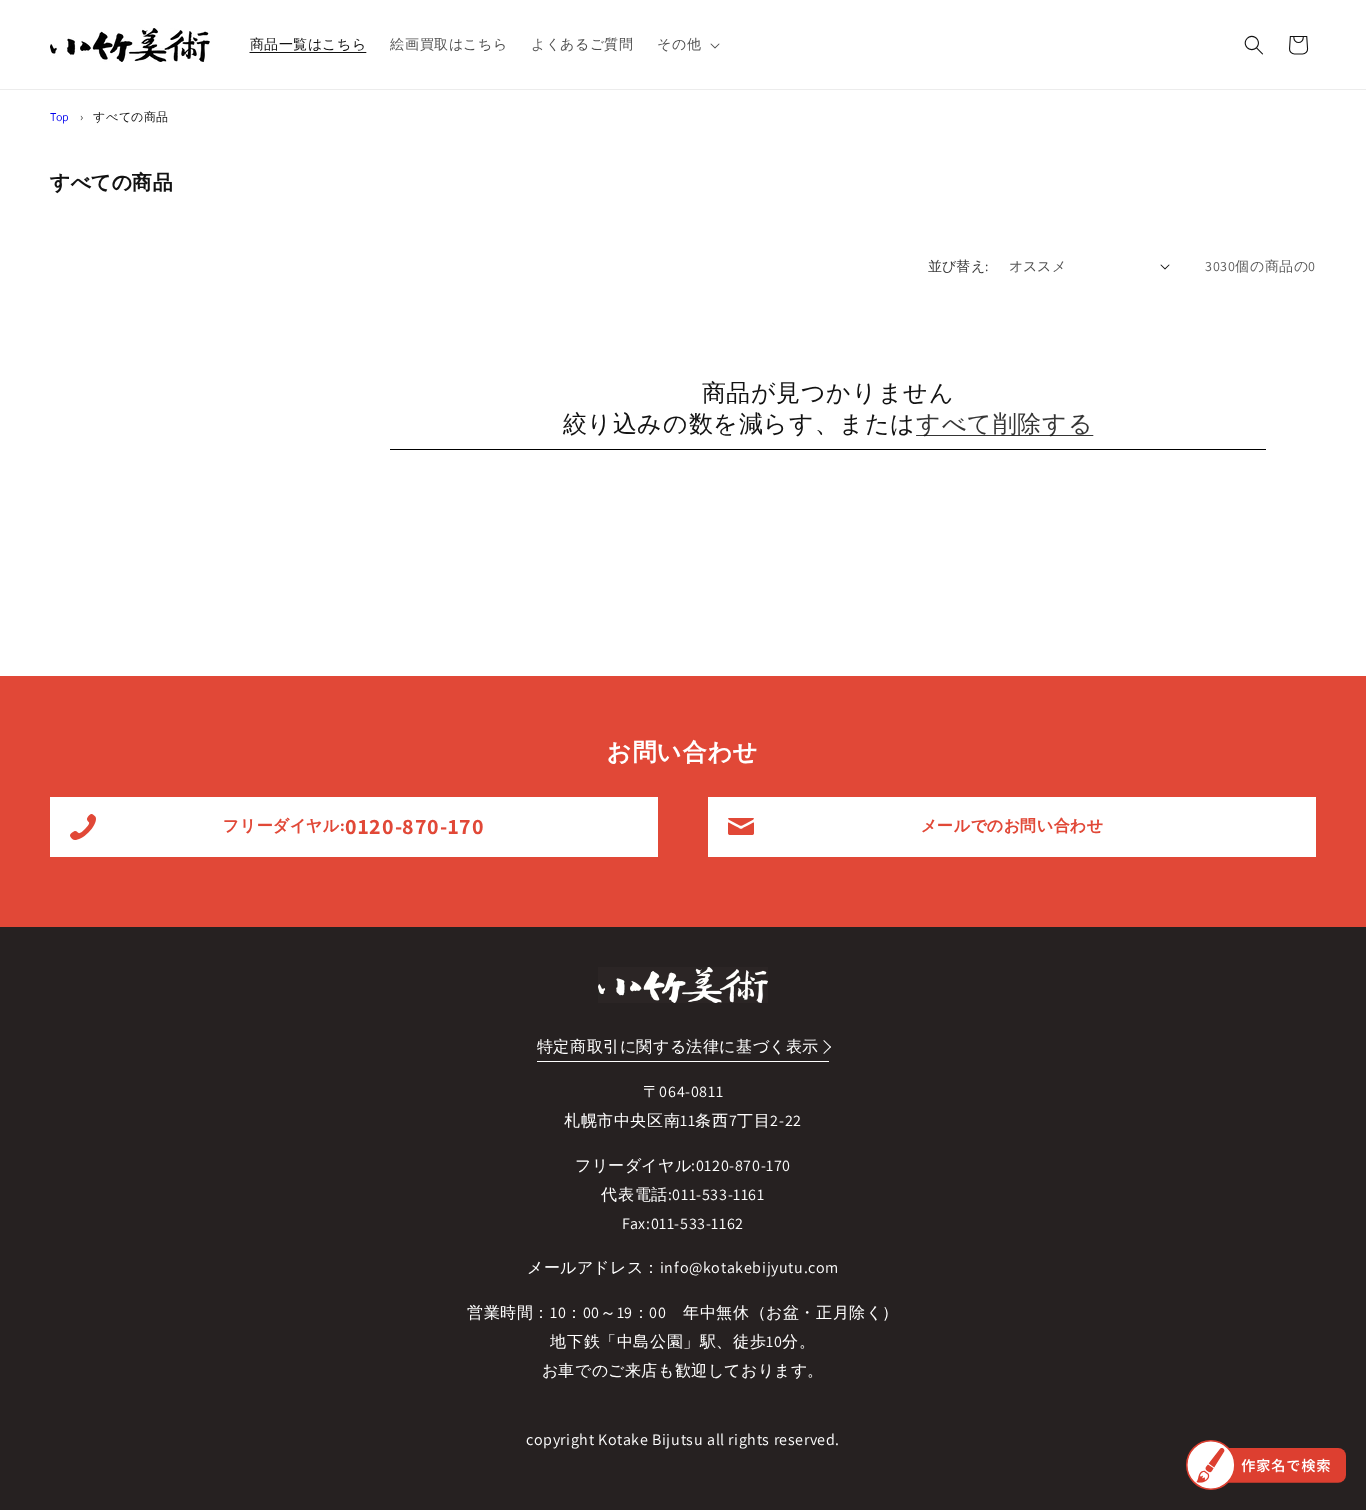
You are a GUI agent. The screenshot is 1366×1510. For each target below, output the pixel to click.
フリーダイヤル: (353, 826)
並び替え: (958, 266)
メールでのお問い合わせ (1012, 825)
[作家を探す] (1266, 1465)
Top (60, 116)
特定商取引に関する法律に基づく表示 (678, 1046)
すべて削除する (1004, 423)
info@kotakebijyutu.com (749, 1267)
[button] (686, 44)
